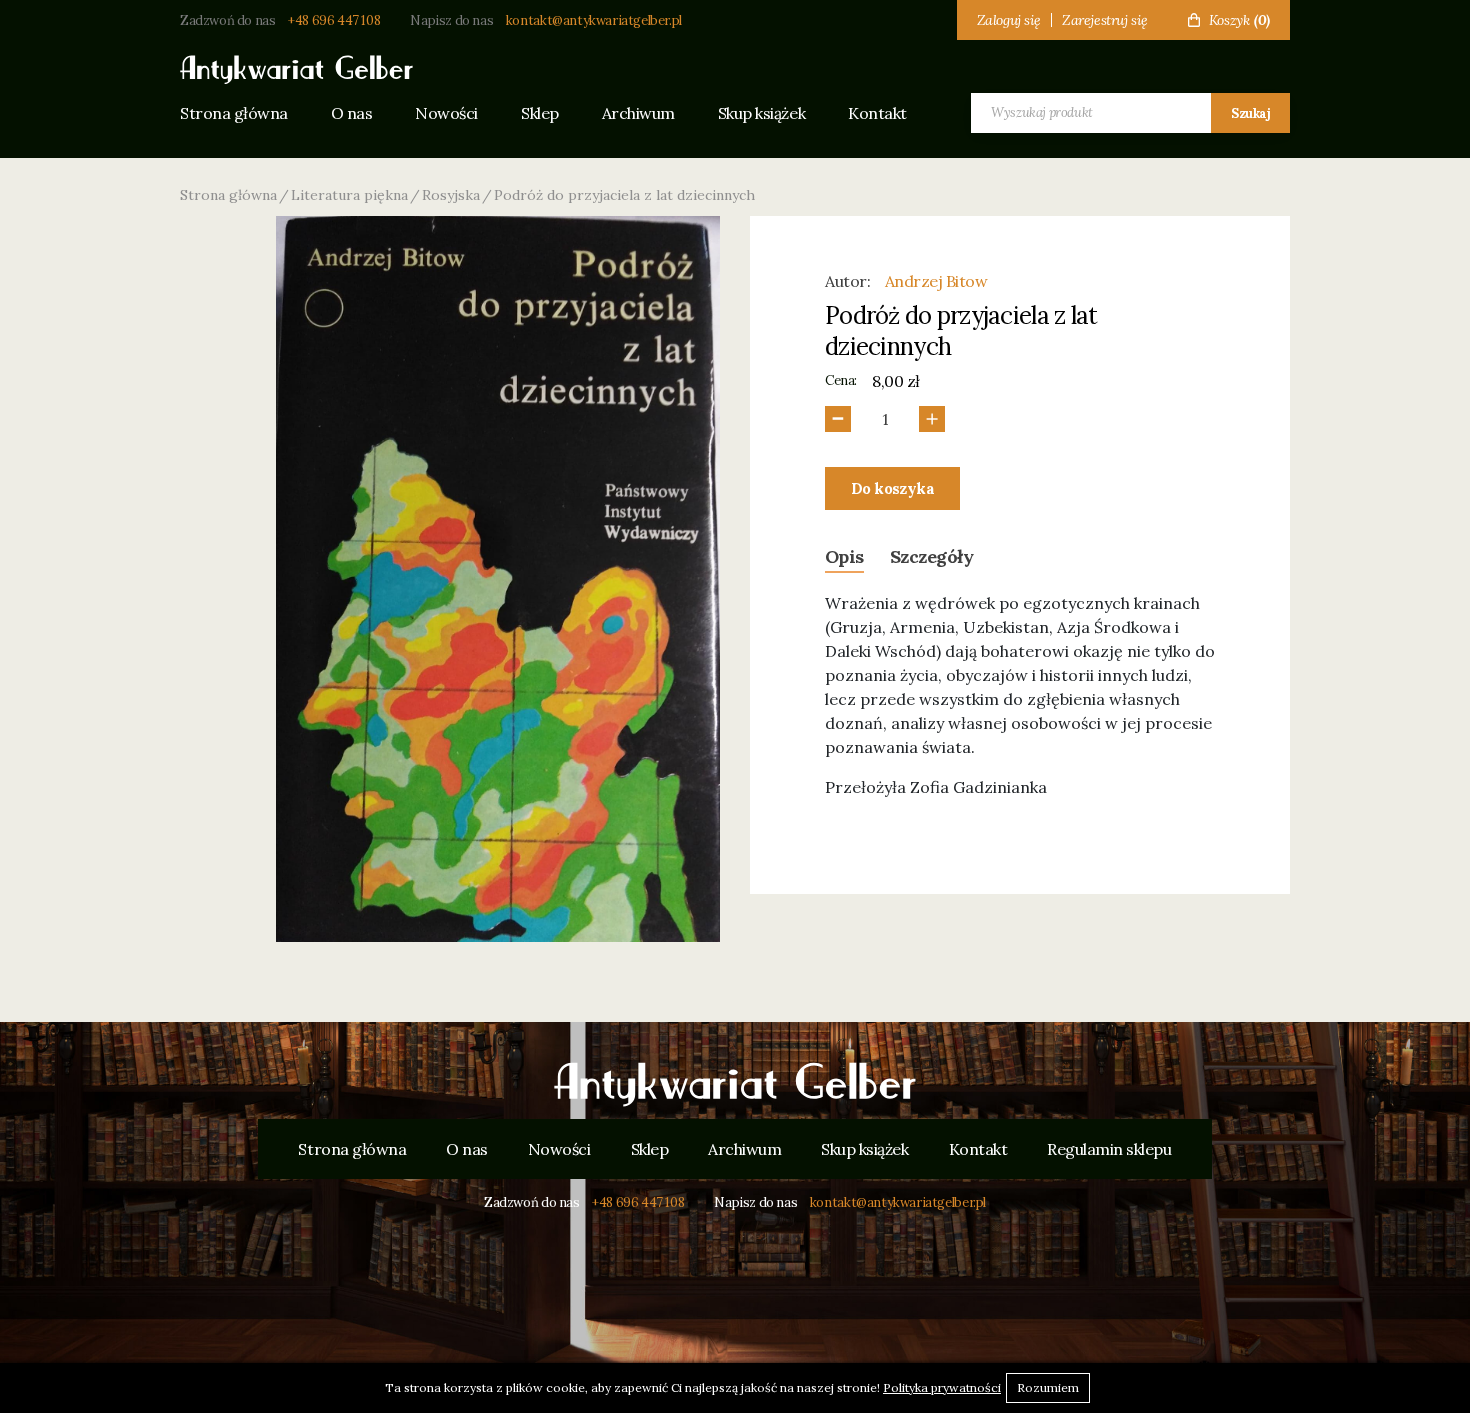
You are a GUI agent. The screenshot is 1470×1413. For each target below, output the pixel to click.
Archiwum (638, 113)
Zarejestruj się (1105, 20)
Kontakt (877, 113)
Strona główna (234, 113)
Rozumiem (1048, 1387)
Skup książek (761, 113)
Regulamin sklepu (1109, 1149)
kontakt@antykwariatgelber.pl (594, 20)
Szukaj (1250, 113)
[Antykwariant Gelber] (735, 1085)
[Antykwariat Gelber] (296, 70)
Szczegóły (931, 556)
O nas (352, 113)
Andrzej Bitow (936, 281)
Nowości (446, 113)
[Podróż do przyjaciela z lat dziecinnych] (498, 579)
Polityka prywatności (942, 1387)
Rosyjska (451, 195)
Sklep (540, 113)
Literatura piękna (349, 195)
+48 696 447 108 (334, 20)
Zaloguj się (1009, 20)
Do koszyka (892, 488)
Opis (844, 556)
